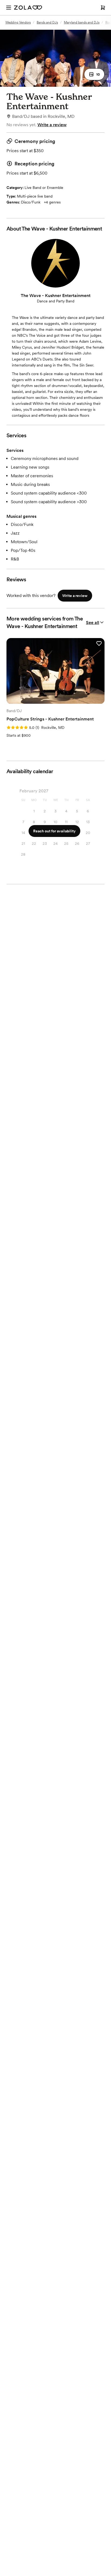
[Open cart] (103, 8)
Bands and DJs (47, 22)
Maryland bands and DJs (82, 22)
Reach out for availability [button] (54, 831)
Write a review (52, 125)
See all (93, 623)
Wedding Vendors (18, 22)
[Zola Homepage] (28, 8)
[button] (94, 74)
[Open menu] (9, 8)
